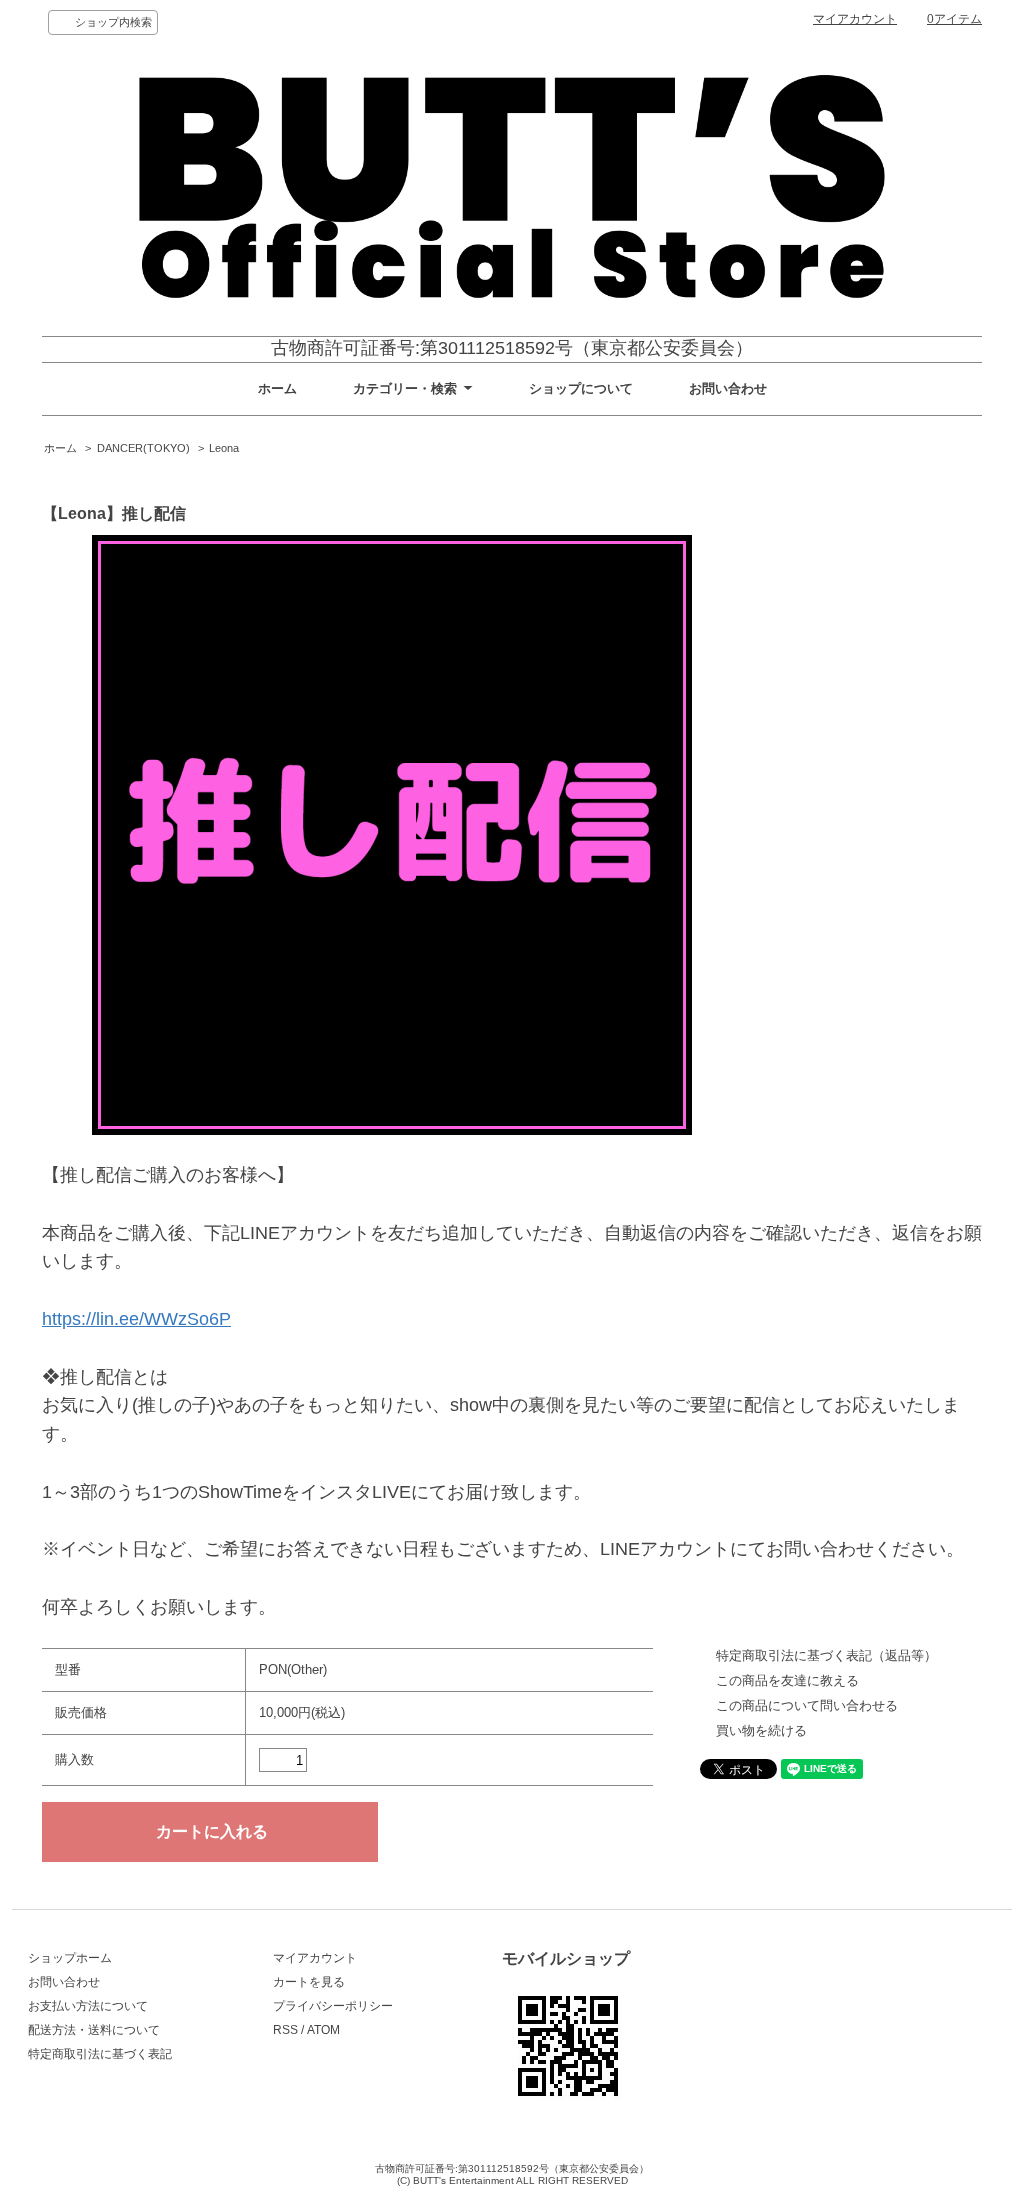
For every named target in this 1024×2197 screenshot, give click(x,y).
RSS (285, 2030)
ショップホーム (70, 1958)
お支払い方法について (88, 2006)
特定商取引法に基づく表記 (100, 2054)
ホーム (277, 388)
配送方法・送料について (94, 2030)
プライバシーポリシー (333, 2006)
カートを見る (309, 1982)
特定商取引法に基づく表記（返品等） (826, 1655)
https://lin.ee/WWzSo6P (136, 1319)
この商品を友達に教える (787, 1680)
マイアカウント (855, 19)
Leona (224, 448)
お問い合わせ (728, 388)
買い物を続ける (761, 1730)
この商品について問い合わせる (807, 1705)
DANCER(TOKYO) (143, 448)
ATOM (323, 2030)
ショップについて (581, 388)
